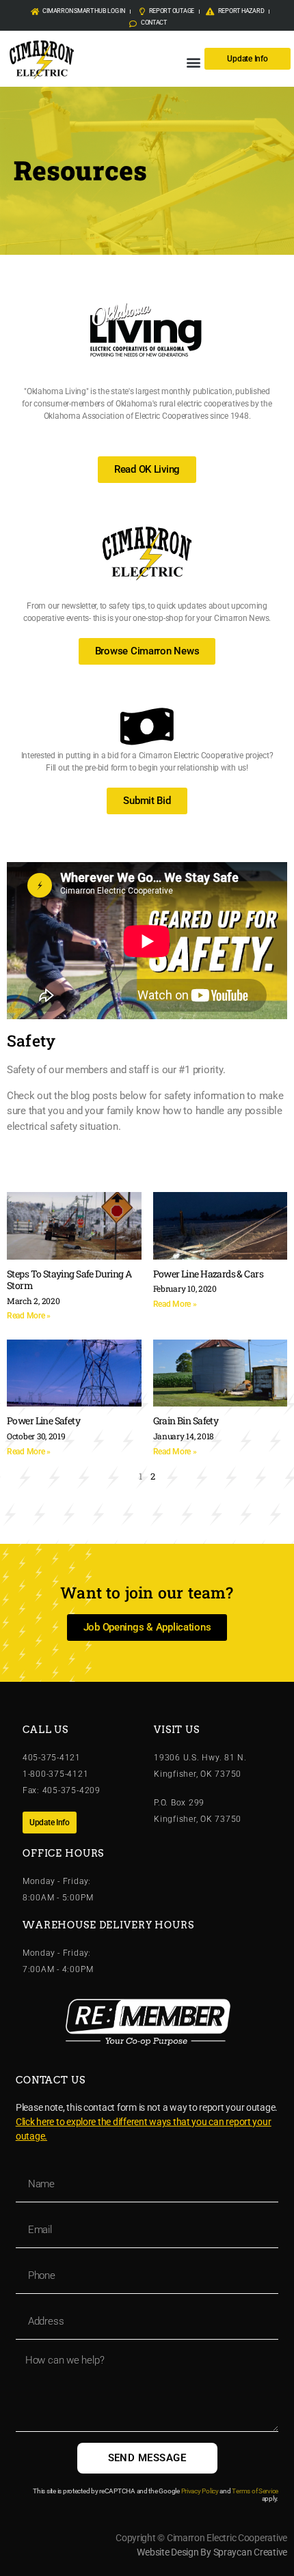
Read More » (29, 1316)
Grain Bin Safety (186, 1421)
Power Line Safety (43, 1421)
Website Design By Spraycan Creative (212, 2552)
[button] (193, 62)
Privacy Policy (200, 2491)
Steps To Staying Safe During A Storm (69, 1280)
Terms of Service (255, 2491)
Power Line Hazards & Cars (208, 1274)
